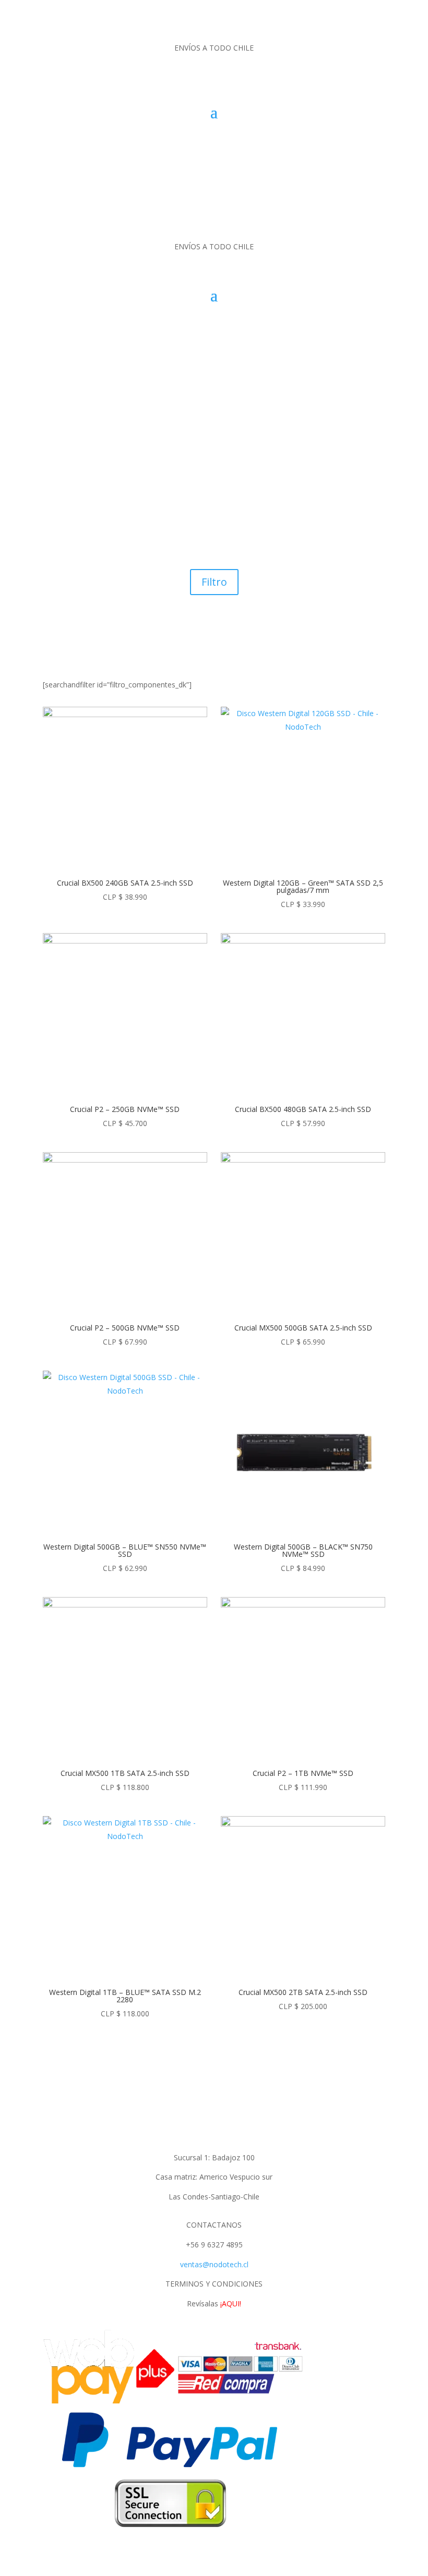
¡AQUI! (231, 2303)
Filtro (214, 582)
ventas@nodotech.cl (214, 2264)
